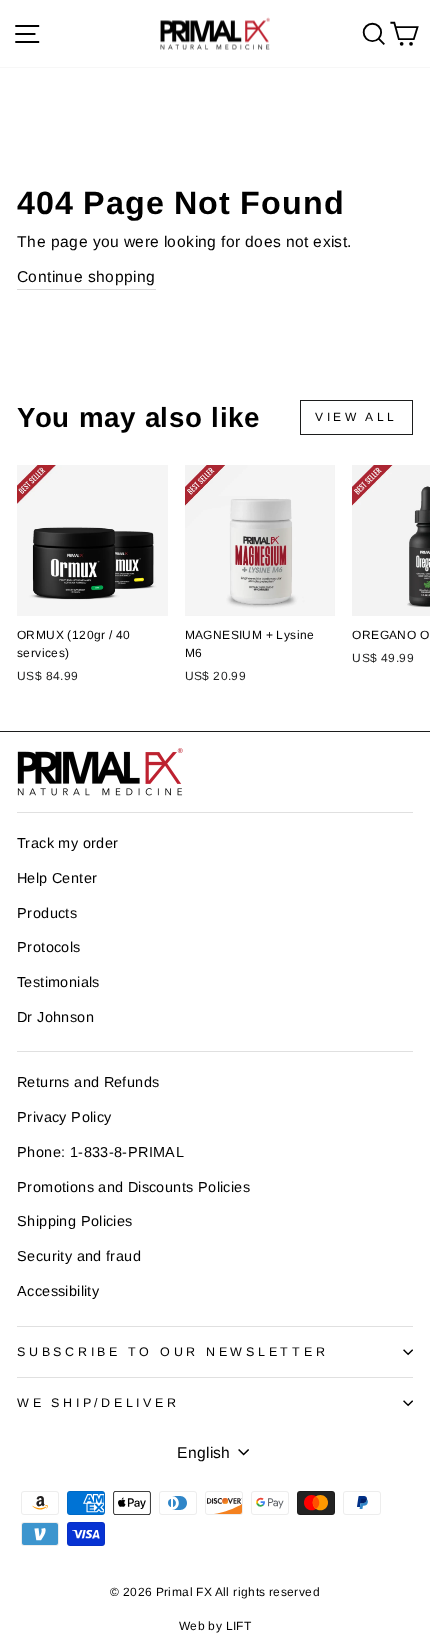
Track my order (67, 843)
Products (47, 913)
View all (356, 417)
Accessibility (58, 1291)
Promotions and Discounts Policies (133, 1187)
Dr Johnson (55, 1017)
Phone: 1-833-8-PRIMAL (100, 1152)
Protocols (49, 947)
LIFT (239, 1626)
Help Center (57, 878)
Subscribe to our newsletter (172, 1352)
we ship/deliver (98, 1403)
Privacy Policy (64, 1117)
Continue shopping (86, 276)
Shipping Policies (75, 1221)
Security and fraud (79, 1256)
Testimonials (58, 982)
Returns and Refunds (88, 1082)
